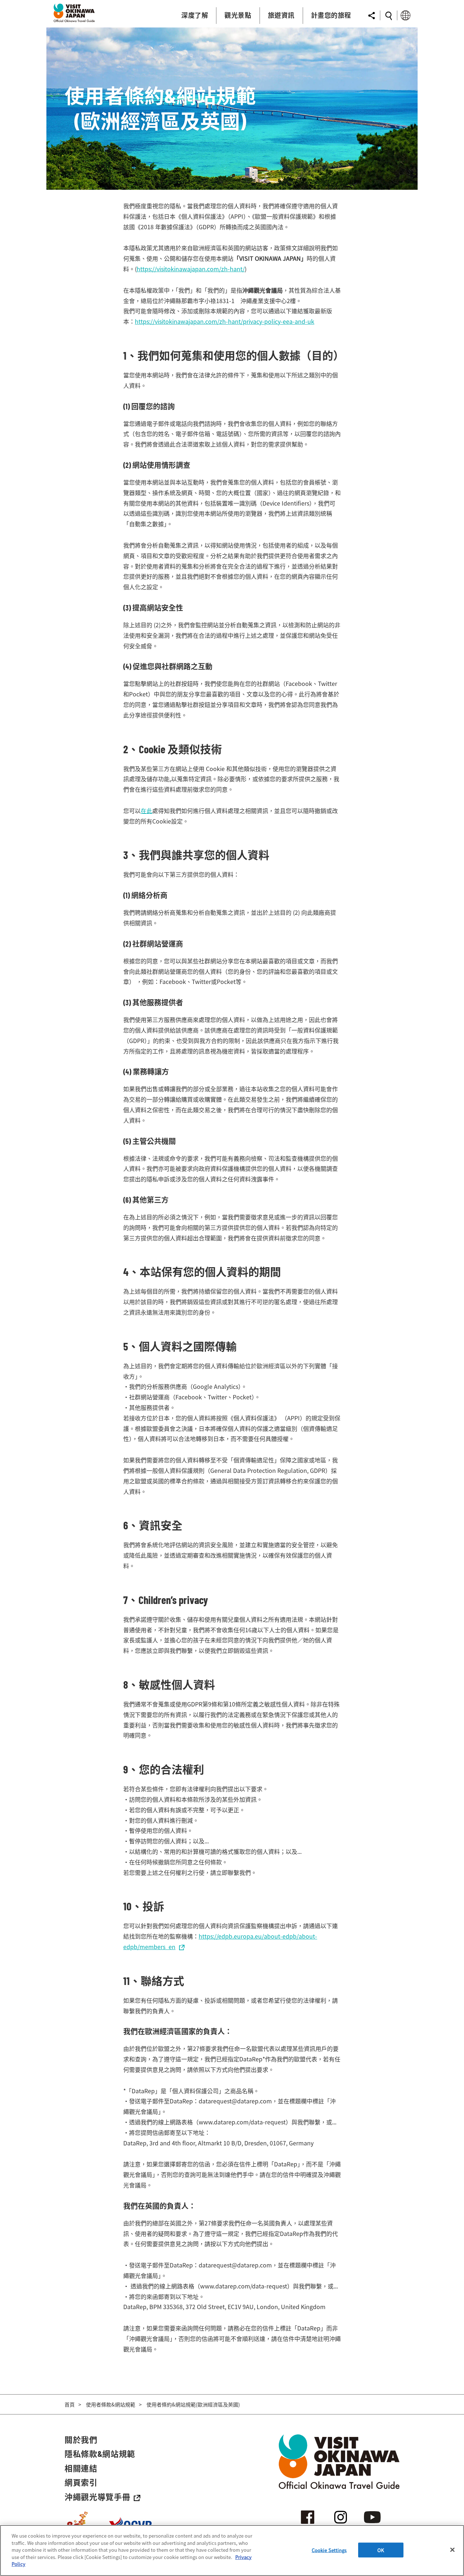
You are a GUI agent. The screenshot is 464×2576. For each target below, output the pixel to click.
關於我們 (81, 2439)
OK (381, 2550)
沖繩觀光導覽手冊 (97, 2497)
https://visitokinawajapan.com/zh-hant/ (191, 269)
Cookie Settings (329, 2550)
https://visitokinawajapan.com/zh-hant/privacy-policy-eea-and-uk (225, 321)
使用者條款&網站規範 (111, 2404)
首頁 (70, 2404)
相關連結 (81, 2468)
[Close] (452, 2550)
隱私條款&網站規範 (100, 2454)
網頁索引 (81, 2482)
